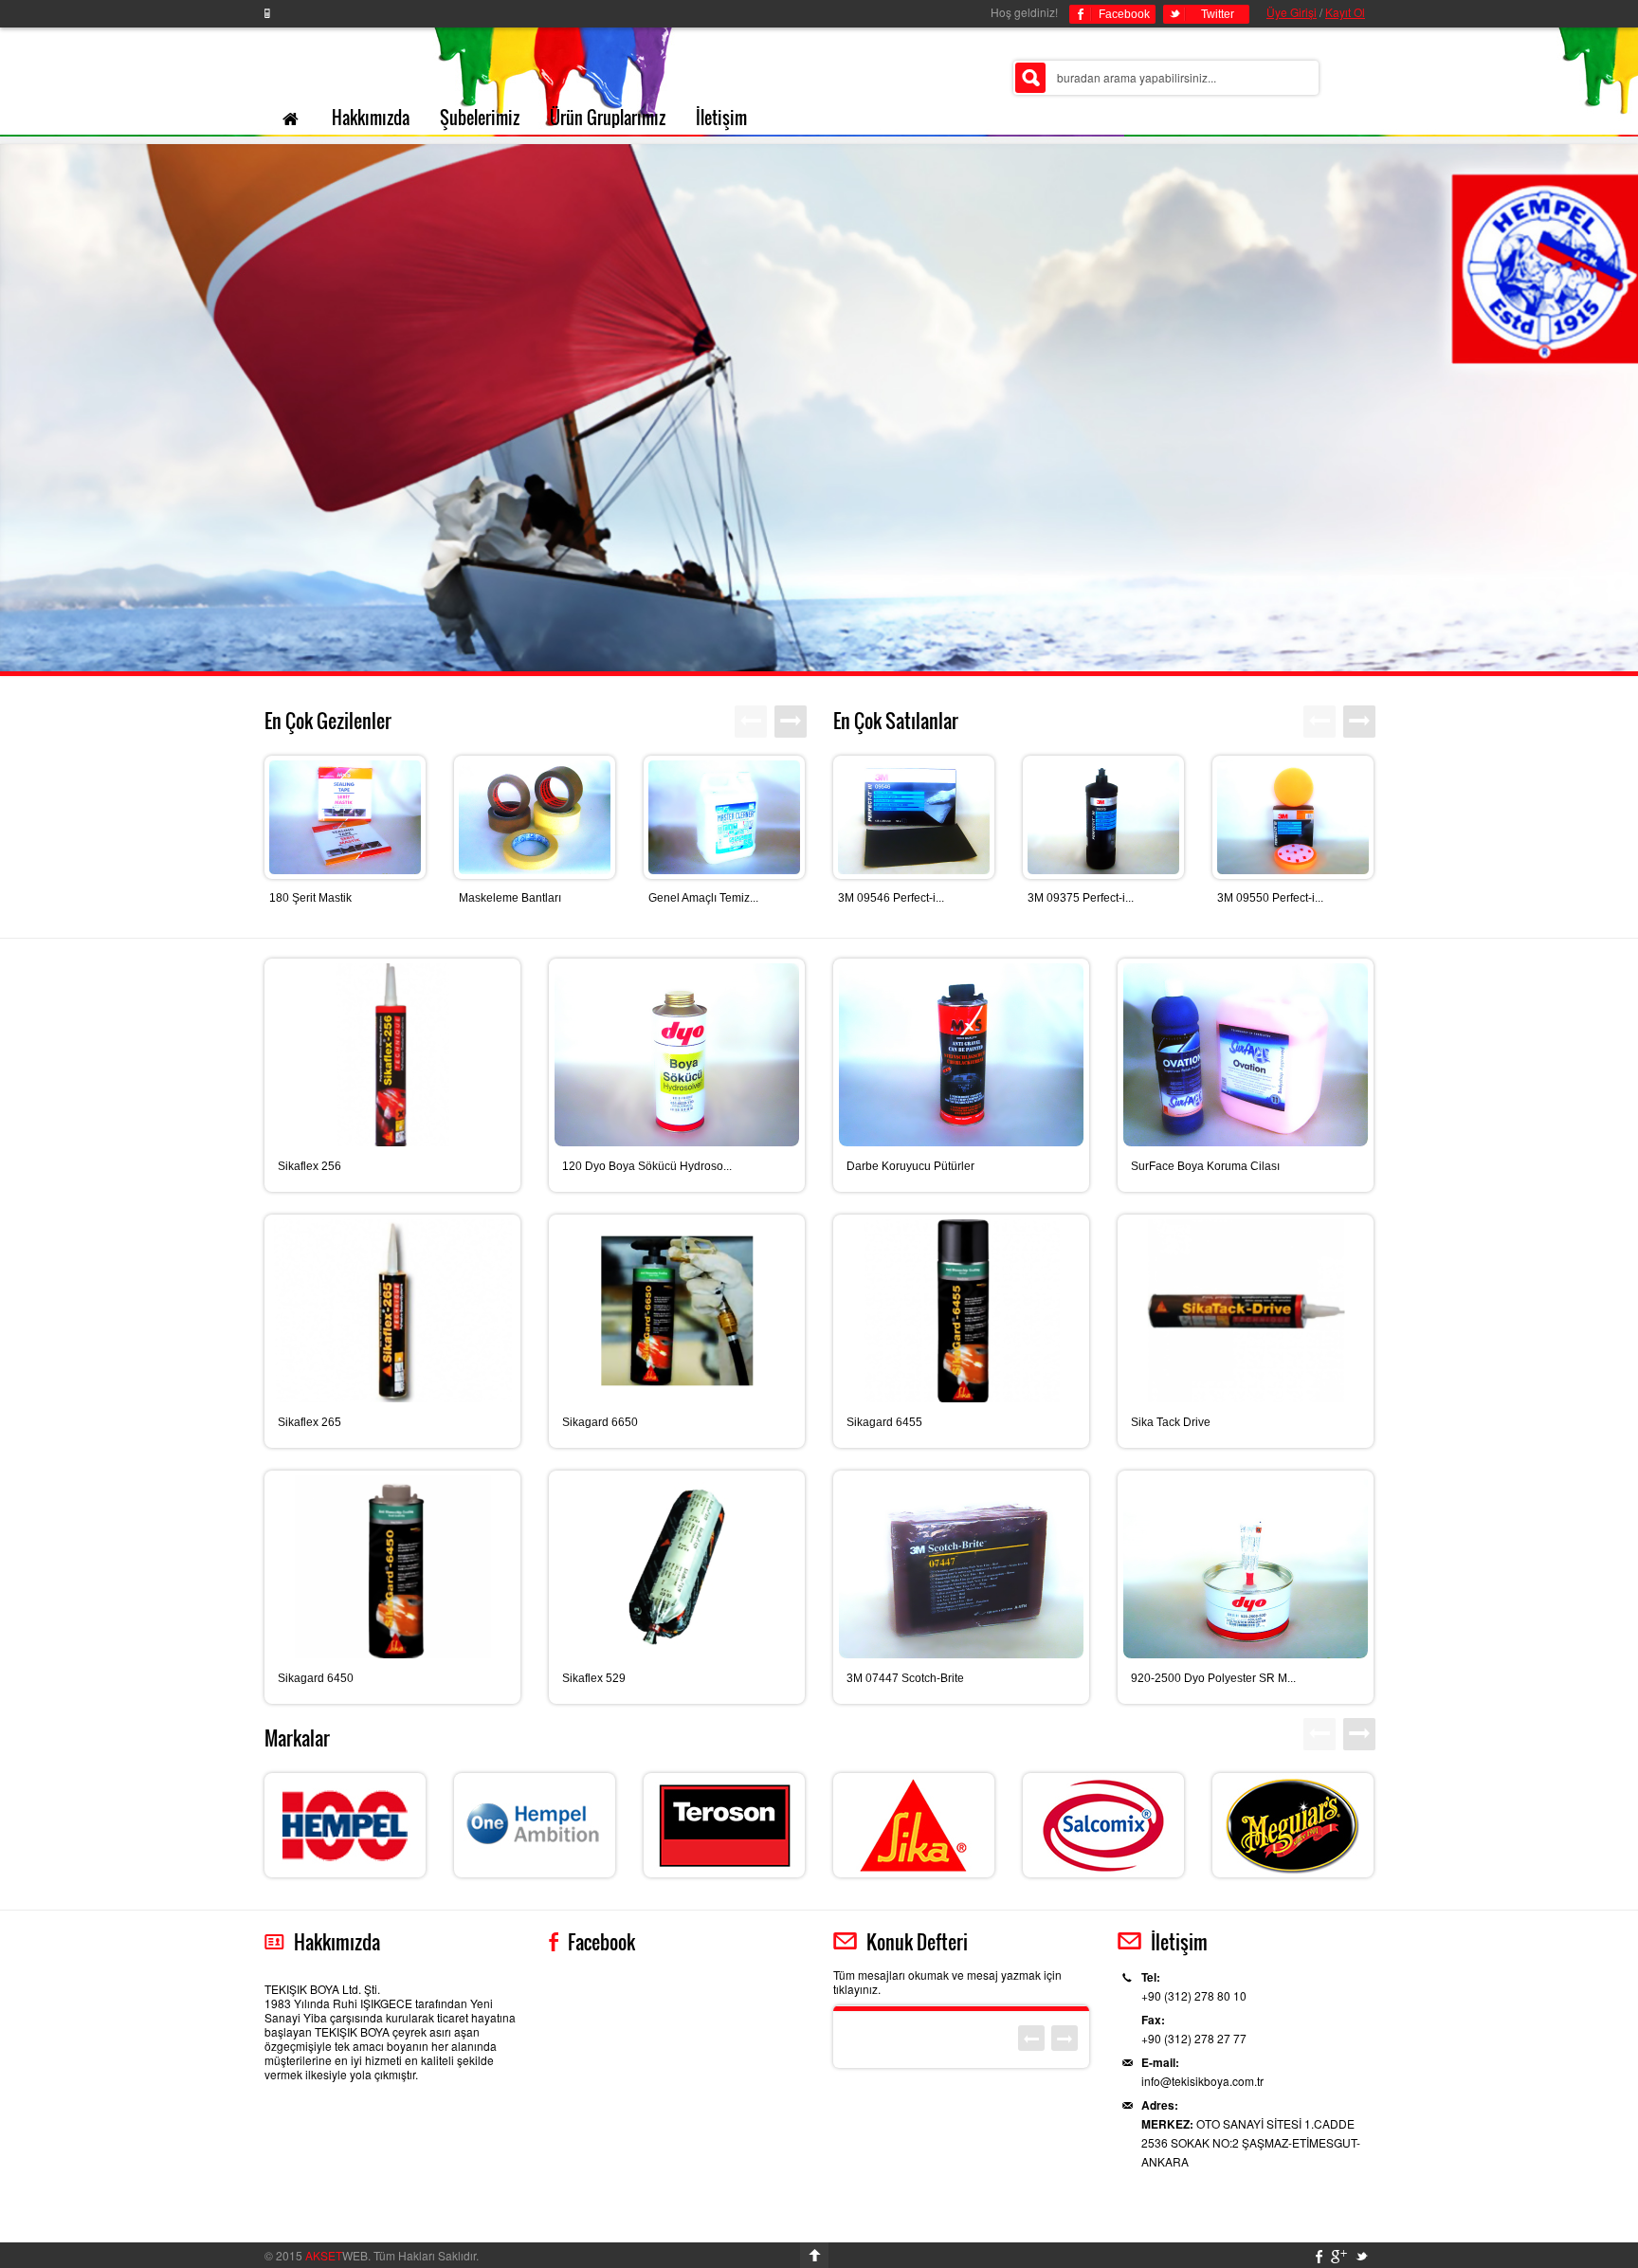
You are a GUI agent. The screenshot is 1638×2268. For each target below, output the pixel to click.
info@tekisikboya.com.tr (1202, 2081)
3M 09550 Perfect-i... (1270, 898)
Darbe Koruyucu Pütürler (910, 1166)
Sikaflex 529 (594, 1678)
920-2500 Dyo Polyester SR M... (1213, 1678)
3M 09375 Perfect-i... (1081, 898)
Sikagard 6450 (316, 1678)
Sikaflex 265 (309, 1422)
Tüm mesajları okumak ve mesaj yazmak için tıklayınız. (947, 1982)
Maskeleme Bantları (510, 898)
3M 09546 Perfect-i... (891, 898)
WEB (337, 2255)
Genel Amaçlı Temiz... (703, 898)
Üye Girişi (1292, 12)
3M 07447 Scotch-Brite (905, 1678)
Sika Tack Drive (1171, 1422)
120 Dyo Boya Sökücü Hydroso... (647, 1166)
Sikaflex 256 (309, 1166)
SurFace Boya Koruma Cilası (1205, 1166)
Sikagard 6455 (884, 1422)
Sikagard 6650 (600, 1422)
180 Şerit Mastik (310, 898)
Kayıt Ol (1345, 12)
